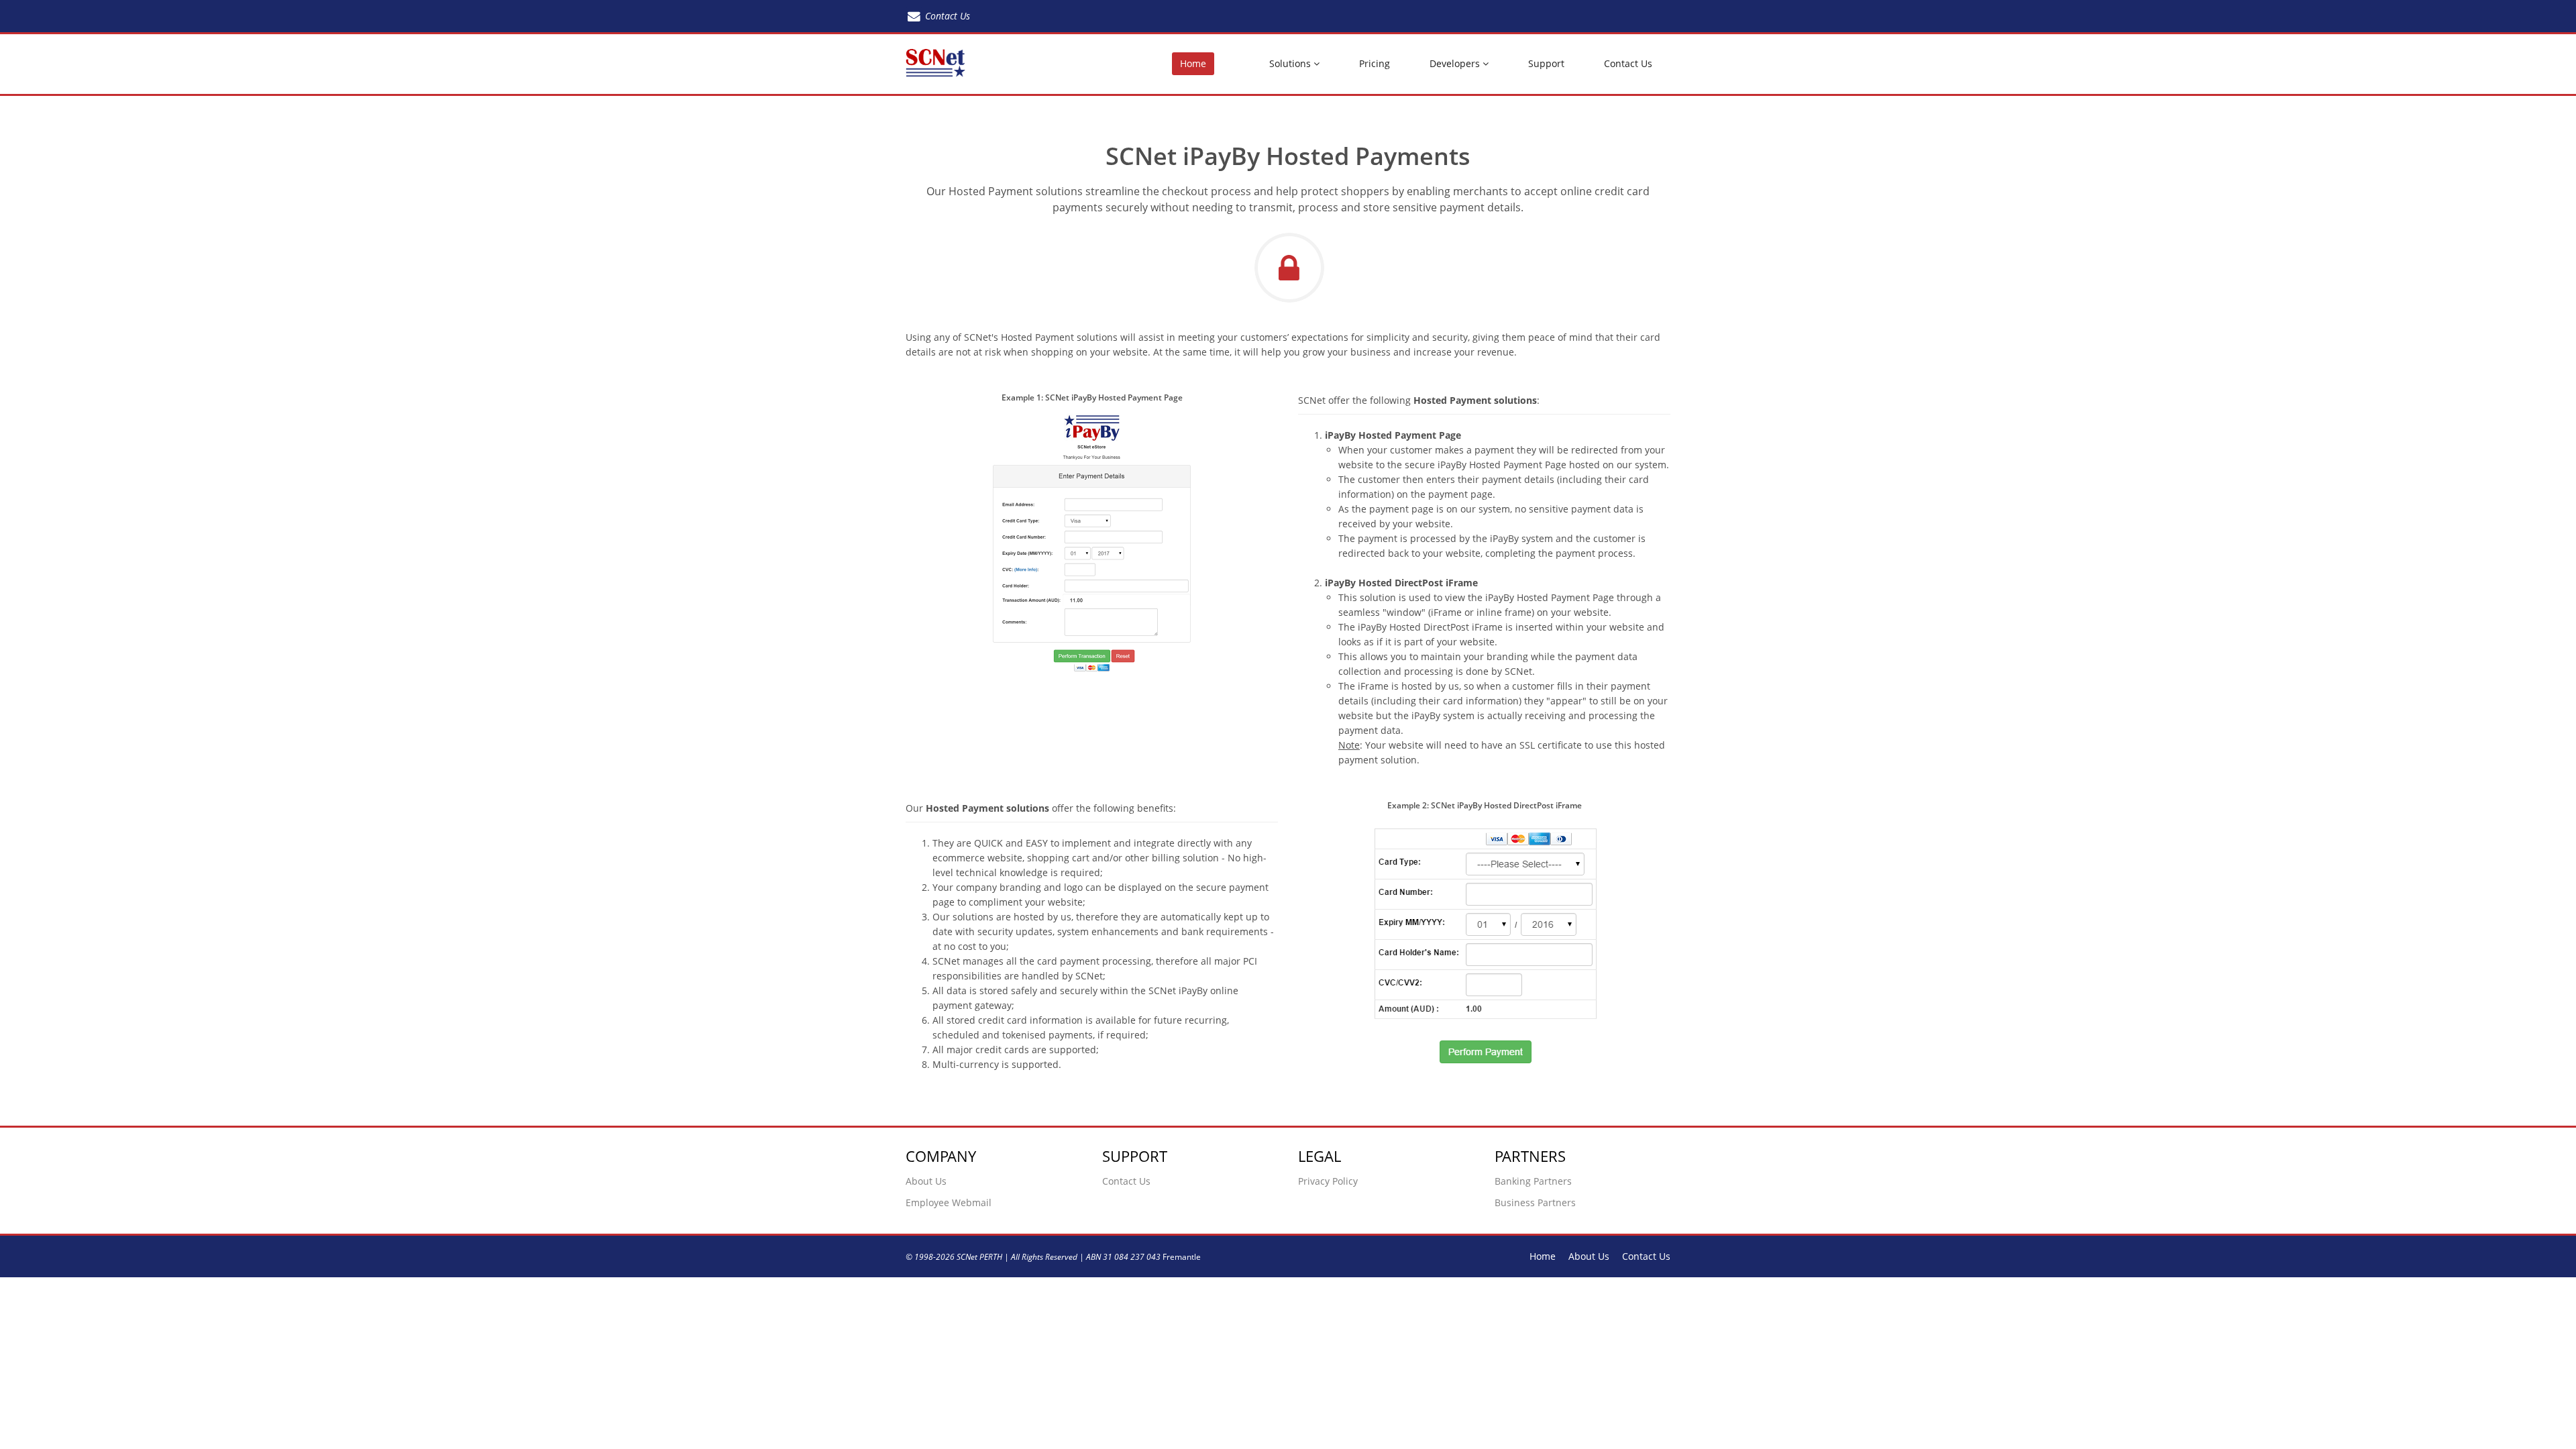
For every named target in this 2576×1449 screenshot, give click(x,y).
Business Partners (1535, 1202)
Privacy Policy (1328, 1181)
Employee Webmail (949, 1202)
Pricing (1375, 63)
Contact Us (1628, 63)
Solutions (1291, 63)
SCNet (967, 1256)
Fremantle (1182, 1256)
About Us (926, 1181)
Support (1546, 63)
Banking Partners (1533, 1181)
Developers (1456, 63)
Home (1193, 63)
